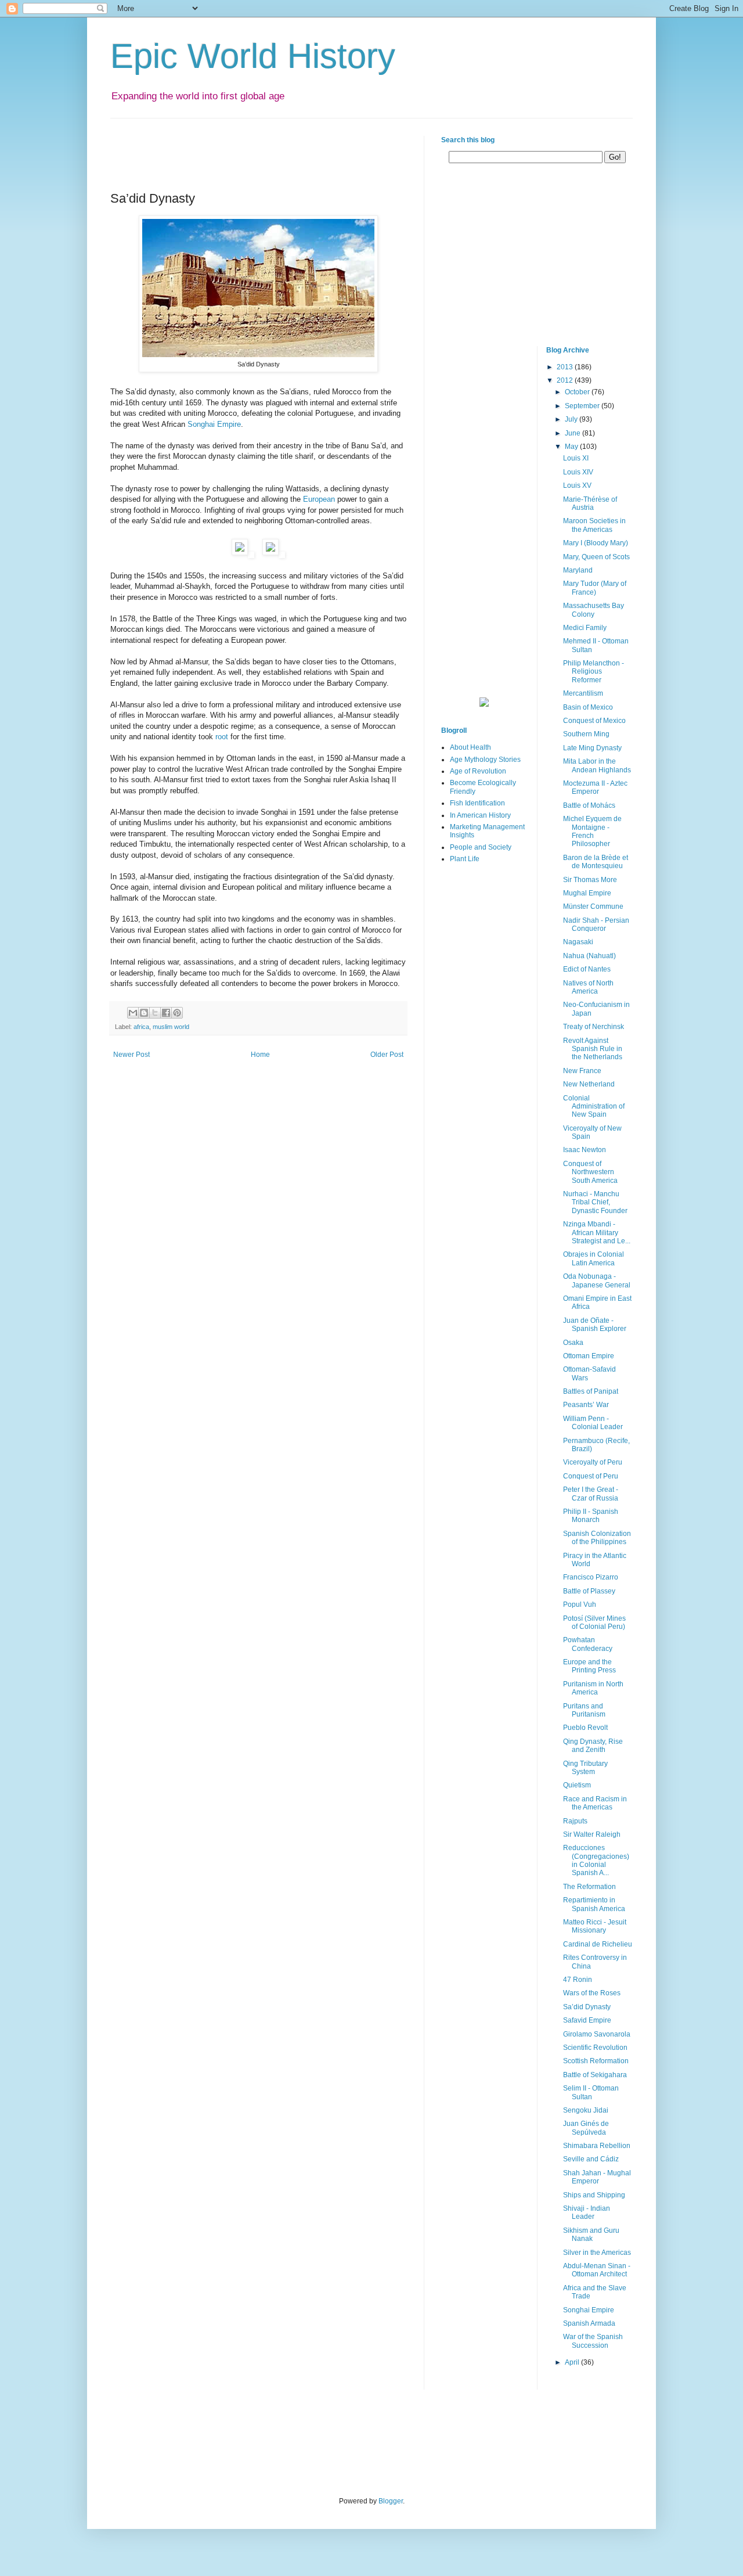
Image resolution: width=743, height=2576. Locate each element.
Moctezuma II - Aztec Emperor (595, 787)
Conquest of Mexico (594, 721)
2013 (566, 367)
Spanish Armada (589, 2323)
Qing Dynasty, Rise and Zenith (593, 1746)
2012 (566, 380)
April (573, 2362)
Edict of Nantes (587, 969)
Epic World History (253, 56)
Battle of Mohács (589, 805)
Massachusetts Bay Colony (594, 610)
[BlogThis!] (144, 1013)
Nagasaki (578, 942)
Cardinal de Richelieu (598, 1944)
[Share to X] (155, 1013)
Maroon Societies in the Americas (594, 525)
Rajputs (575, 1821)
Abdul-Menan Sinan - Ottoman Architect (597, 2270)
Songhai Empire (214, 424)
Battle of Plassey (589, 1591)
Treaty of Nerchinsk (594, 1027)
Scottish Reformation (596, 2061)
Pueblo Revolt (585, 1728)
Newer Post (131, 1055)
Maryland (578, 570)
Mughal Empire (587, 893)
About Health (470, 747)
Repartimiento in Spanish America (594, 1904)
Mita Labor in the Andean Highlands (597, 765)
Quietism (577, 1785)
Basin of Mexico (588, 707)
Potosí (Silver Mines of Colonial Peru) (594, 1622)
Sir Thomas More (590, 880)
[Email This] (133, 1013)
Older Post (387, 1055)
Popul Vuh (580, 1604)
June (574, 433)
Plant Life (465, 859)
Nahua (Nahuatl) (589, 956)
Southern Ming (586, 734)
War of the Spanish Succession (593, 2341)
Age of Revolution (478, 771)
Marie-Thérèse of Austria (590, 503)
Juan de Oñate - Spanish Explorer (595, 1325)
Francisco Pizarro (591, 1577)
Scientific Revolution (595, 2048)
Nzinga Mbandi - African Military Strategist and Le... (597, 1233)
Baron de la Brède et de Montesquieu (596, 862)
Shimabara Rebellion (597, 2146)
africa (141, 1027)
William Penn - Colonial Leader (593, 1423)
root (222, 737)
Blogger (391, 2501)
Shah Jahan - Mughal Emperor (597, 2177)
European (319, 499)
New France (582, 1071)
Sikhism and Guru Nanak (591, 2235)
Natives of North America (588, 987)
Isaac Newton (585, 1150)
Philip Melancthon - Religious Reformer (594, 672)
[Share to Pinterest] (177, 1013)
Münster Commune (593, 906)
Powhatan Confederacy (588, 1644)
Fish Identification (477, 803)
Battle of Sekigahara (595, 2075)
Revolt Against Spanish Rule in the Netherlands (593, 1049)
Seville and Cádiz (591, 2159)
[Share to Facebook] (166, 1013)
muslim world (171, 1027)
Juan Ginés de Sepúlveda (586, 2128)
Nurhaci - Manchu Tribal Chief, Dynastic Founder (595, 1202)
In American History (480, 815)
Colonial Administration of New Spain (594, 1107)
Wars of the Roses (592, 1993)
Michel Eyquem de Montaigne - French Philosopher (592, 831)
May (572, 447)
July (572, 419)
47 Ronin (578, 1980)
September (583, 406)
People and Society (481, 847)
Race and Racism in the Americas (595, 1803)
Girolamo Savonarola (597, 2034)
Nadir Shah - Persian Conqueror (596, 924)
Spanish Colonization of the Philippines (597, 1538)
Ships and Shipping (594, 2195)
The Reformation (589, 1887)
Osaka (573, 1343)
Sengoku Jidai (586, 2110)
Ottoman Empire (589, 1356)
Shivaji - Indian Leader (587, 2212)
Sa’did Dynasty (587, 2007)
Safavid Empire (587, 2020)
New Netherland (589, 1084)
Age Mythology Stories (485, 760)
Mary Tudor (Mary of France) (595, 588)
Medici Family (585, 628)
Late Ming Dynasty (592, 748)
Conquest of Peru (591, 1476)
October (578, 392)
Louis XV (577, 485)
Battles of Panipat (591, 1391)
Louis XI (576, 458)
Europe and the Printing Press (589, 1666)
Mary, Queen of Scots (596, 557)
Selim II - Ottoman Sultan (591, 2092)
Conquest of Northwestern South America (590, 1172)
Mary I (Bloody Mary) (596, 543)
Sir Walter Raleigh (592, 1834)
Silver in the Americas (597, 2253)
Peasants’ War (586, 1405)
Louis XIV (578, 472)
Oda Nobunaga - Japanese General (597, 1280)
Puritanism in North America (593, 1688)
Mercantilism (583, 693)
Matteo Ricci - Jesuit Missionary (595, 1926)
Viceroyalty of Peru (593, 1462)
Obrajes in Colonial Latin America (594, 1258)
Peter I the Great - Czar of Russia (591, 1494)
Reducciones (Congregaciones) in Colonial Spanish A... (596, 1860)
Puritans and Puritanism (584, 1710)
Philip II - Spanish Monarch (591, 1516)
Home (260, 1055)
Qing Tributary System (585, 1768)
